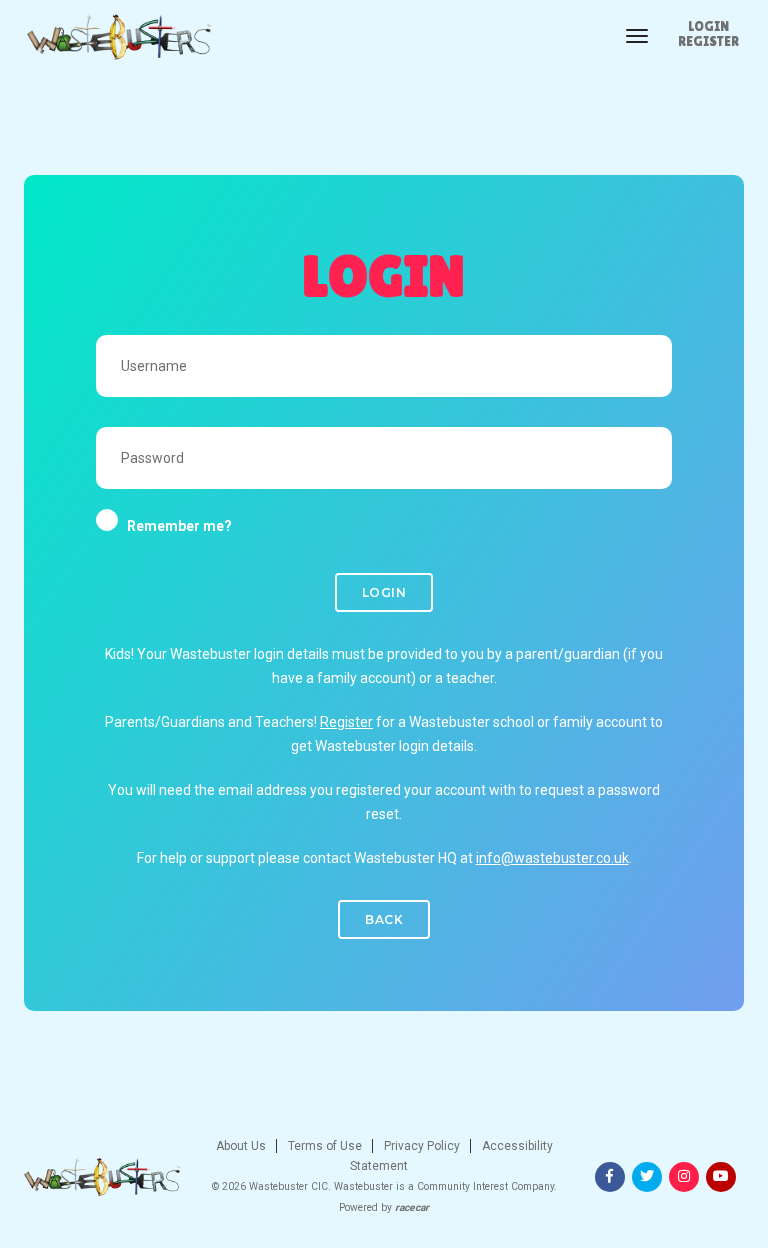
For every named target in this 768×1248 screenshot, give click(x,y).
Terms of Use (323, 1146)
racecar (412, 1207)
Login (708, 26)
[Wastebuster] (118, 37)
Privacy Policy (420, 1146)
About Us (241, 1146)
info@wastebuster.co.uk (552, 858)
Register (708, 41)
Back (384, 919)
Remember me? (179, 526)
